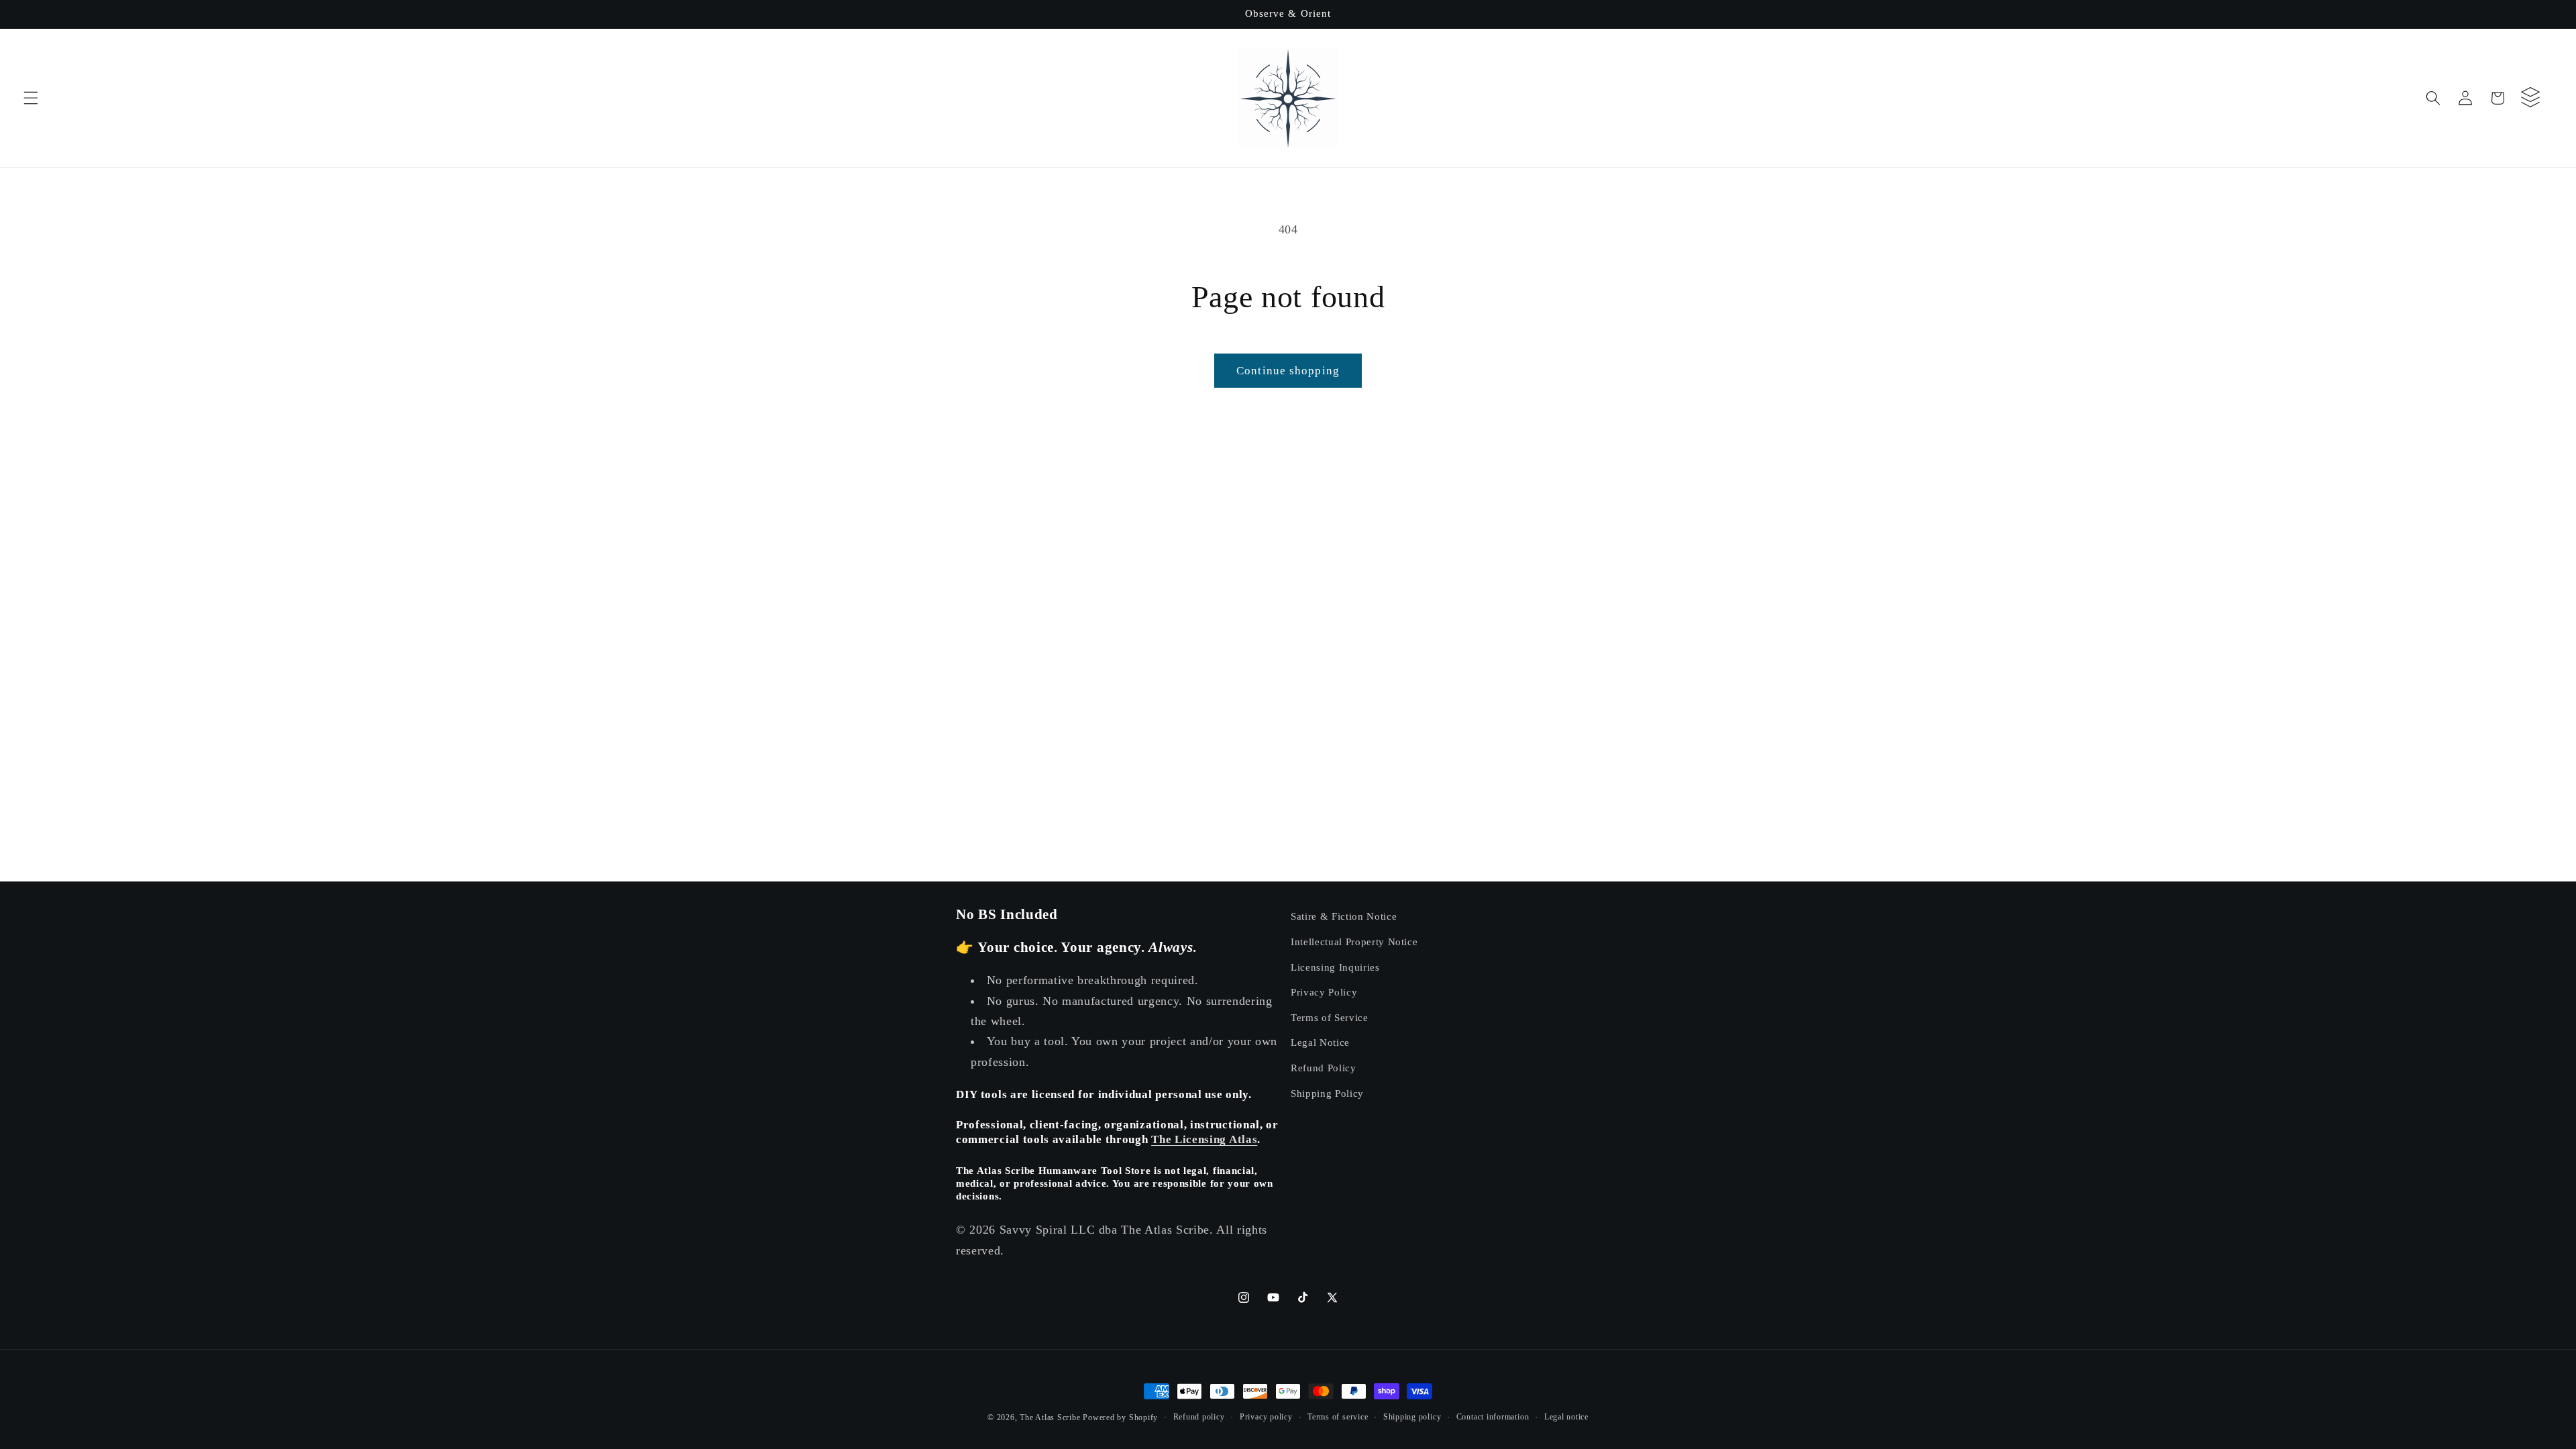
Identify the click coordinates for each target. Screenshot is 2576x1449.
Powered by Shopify (1120, 1417)
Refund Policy (1324, 1068)
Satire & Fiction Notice (1344, 916)
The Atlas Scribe (1050, 1417)
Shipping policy (1412, 1417)
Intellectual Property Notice (1354, 942)
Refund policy (1199, 1417)
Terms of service (1338, 1417)
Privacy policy (1266, 1417)
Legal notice (1566, 1417)
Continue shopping (1288, 371)
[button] (31, 98)
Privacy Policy (1324, 992)
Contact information (1493, 1417)
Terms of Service (1330, 1017)
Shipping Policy (1327, 1093)
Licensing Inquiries (1335, 967)
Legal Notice (1320, 1042)
